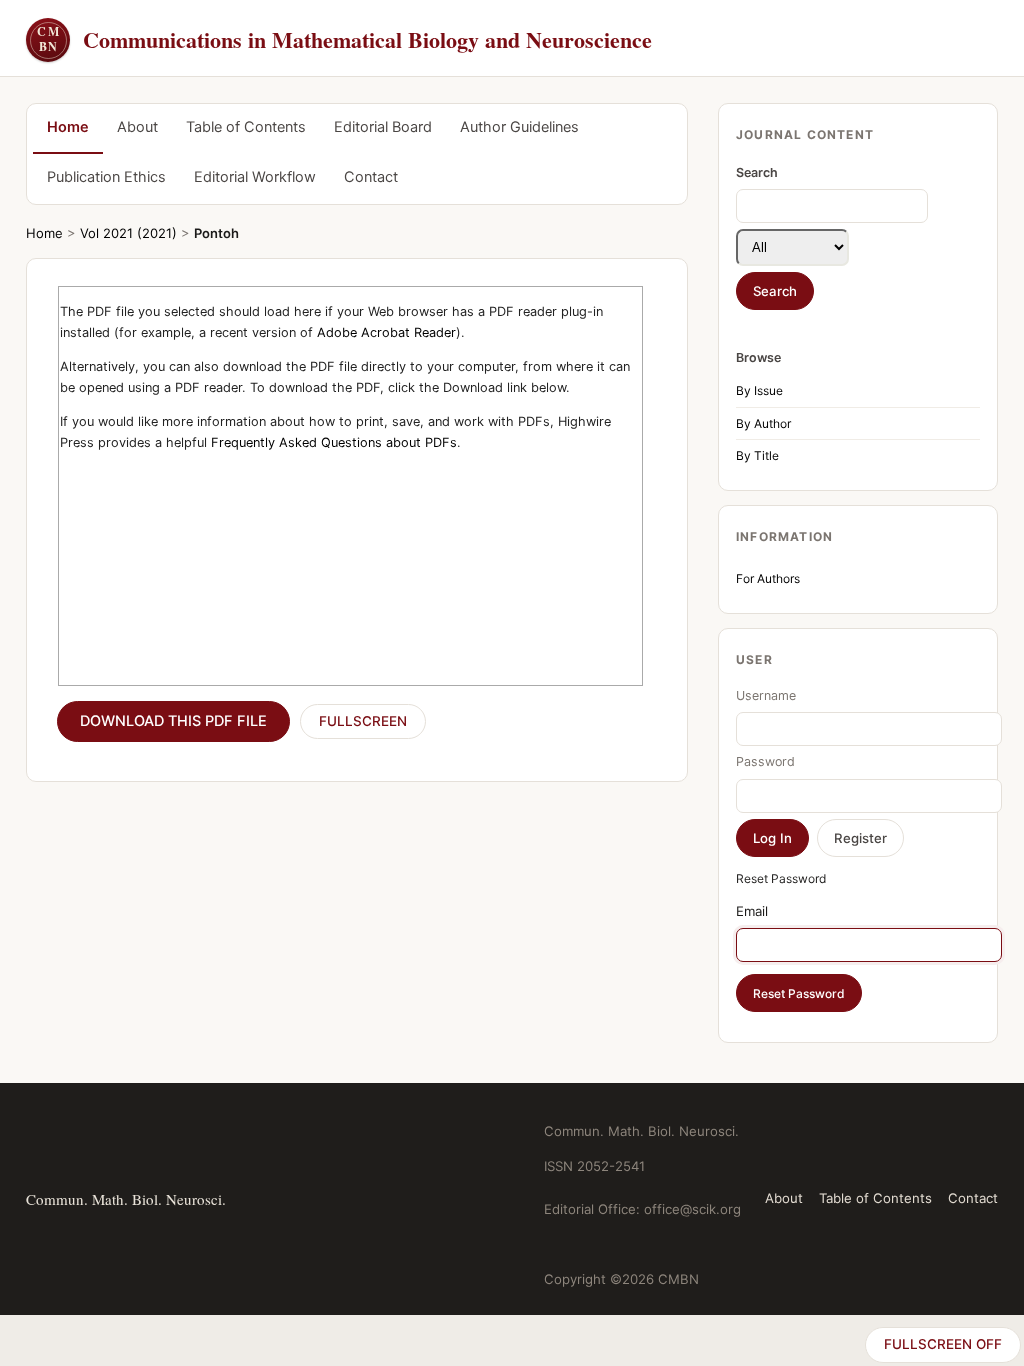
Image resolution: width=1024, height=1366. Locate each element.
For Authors (768, 578)
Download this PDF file (173, 721)
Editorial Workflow (255, 177)
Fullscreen (363, 721)
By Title (757, 455)
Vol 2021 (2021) (128, 233)
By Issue (759, 390)
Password (765, 761)
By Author (763, 423)
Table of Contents (246, 127)
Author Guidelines (519, 127)
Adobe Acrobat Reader (386, 332)
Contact (371, 177)
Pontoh (216, 233)
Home (68, 127)
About (137, 127)
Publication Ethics (106, 177)
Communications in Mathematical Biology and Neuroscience (344, 39)
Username (766, 695)
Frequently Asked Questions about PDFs (334, 442)
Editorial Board (383, 127)
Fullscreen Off (943, 1344)
